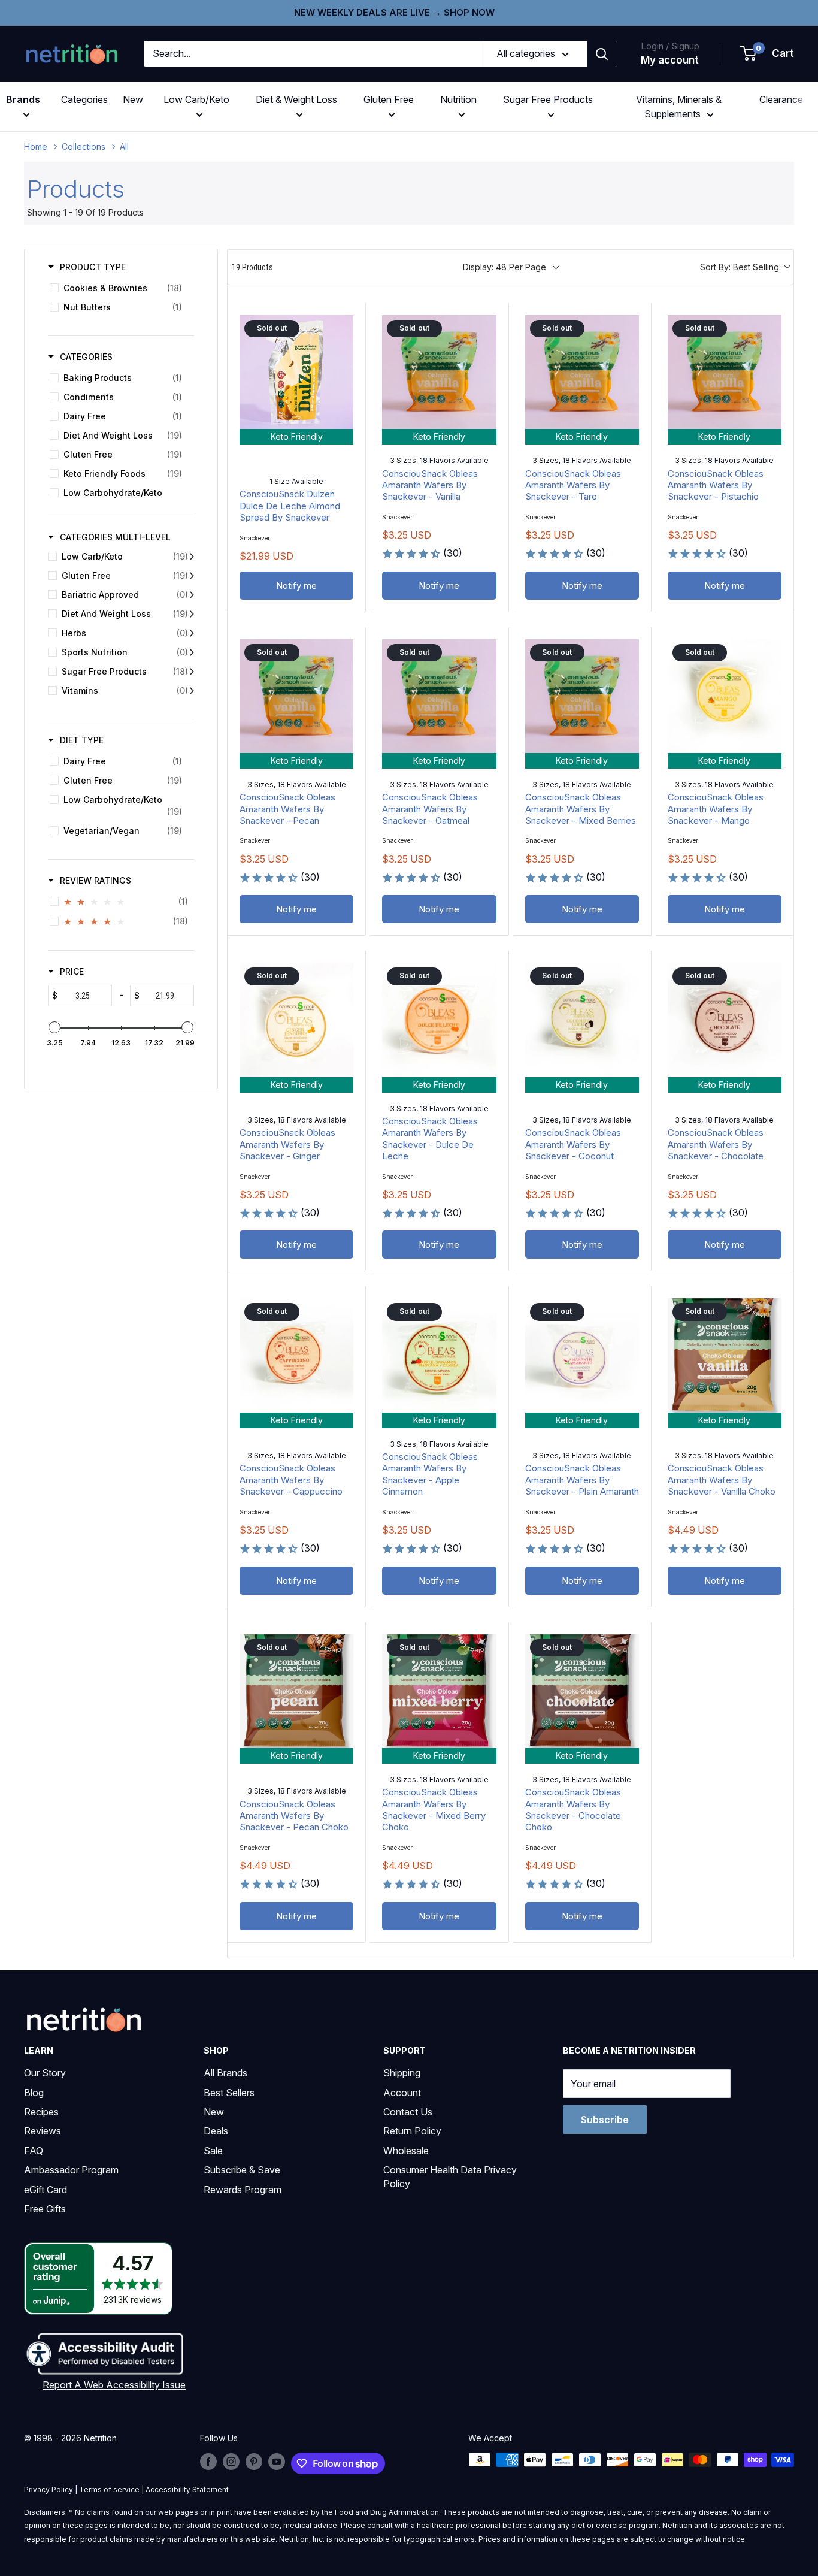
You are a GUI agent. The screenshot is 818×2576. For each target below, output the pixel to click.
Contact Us (408, 2112)
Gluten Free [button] (389, 99)
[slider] (54, 1027)
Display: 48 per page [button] (505, 267)
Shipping (402, 2073)
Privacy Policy (49, 2489)
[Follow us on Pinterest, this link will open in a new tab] (254, 2461)
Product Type (93, 267)
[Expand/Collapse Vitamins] (192, 691)
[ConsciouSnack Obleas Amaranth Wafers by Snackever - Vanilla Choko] (725, 1355)
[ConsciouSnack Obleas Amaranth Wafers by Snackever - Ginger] (296, 1020)
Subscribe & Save (242, 2170)
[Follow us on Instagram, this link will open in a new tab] (231, 2461)
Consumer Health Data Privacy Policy (450, 2176)
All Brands (225, 2073)
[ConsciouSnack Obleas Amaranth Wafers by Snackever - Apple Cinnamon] (439, 1355)
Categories (84, 99)
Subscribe (605, 2120)
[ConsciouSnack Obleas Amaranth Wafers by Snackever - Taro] (582, 372)
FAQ (34, 2151)
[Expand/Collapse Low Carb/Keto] (192, 557)
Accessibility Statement (187, 2489)
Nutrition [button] (458, 99)
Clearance (781, 99)
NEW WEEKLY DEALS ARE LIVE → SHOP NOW (394, 12)
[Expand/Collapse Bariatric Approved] (192, 595)
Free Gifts (45, 2209)
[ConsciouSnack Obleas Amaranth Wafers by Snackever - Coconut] (582, 1020)
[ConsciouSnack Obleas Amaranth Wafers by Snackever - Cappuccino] (296, 1355)
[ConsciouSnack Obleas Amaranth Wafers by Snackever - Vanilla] (439, 372)
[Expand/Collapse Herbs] (192, 633)
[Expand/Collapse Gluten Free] (192, 576)
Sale (213, 2151)
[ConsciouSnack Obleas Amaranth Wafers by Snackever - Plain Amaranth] (582, 1355)
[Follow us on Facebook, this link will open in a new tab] (208, 2461)
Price (72, 971)
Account (402, 2093)
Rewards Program (243, 2190)
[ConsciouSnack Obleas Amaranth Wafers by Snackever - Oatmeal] (439, 696)
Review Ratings (96, 880)
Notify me (296, 586)
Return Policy (412, 2131)
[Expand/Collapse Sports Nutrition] (192, 652)
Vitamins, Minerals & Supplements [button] (679, 107)
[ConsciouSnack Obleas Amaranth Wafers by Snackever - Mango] (725, 696)
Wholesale (406, 2151)
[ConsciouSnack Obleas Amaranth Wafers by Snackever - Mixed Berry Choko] (439, 1691)
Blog (34, 2093)
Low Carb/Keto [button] (196, 99)
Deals (216, 2131)
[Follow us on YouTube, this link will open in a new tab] (277, 2461)
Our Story (45, 2073)
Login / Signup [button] (670, 46)
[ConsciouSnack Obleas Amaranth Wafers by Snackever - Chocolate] (725, 1020)
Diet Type (82, 740)
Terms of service (109, 2489)
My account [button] (670, 60)
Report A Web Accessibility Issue (114, 2385)
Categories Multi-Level (115, 537)
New (133, 99)
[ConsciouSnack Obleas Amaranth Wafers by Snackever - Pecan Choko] (296, 1691)
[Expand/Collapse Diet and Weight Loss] (192, 614)
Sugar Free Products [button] (548, 99)
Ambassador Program (71, 2170)
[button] (768, 54)
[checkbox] (119, 288)
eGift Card (46, 2190)
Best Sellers (229, 2093)
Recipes (41, 2112)
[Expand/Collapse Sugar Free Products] (192, 672)
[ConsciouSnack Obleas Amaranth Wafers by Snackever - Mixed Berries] (582, 696)
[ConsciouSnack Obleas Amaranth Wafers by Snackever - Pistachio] (725, 372)
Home (36, 146)
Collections (84, 146)
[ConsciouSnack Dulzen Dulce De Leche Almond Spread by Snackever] (296, 372)
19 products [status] (252, 267)
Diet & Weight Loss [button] (296, 99)
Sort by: (740, 267)
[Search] (602, 54)
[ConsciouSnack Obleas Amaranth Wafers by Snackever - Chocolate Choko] (582, 1691)
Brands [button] (23, 99)
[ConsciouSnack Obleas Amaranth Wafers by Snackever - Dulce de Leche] (439, 1020)
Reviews (43, 2131)
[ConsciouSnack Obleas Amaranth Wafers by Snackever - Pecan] (296, 696)
